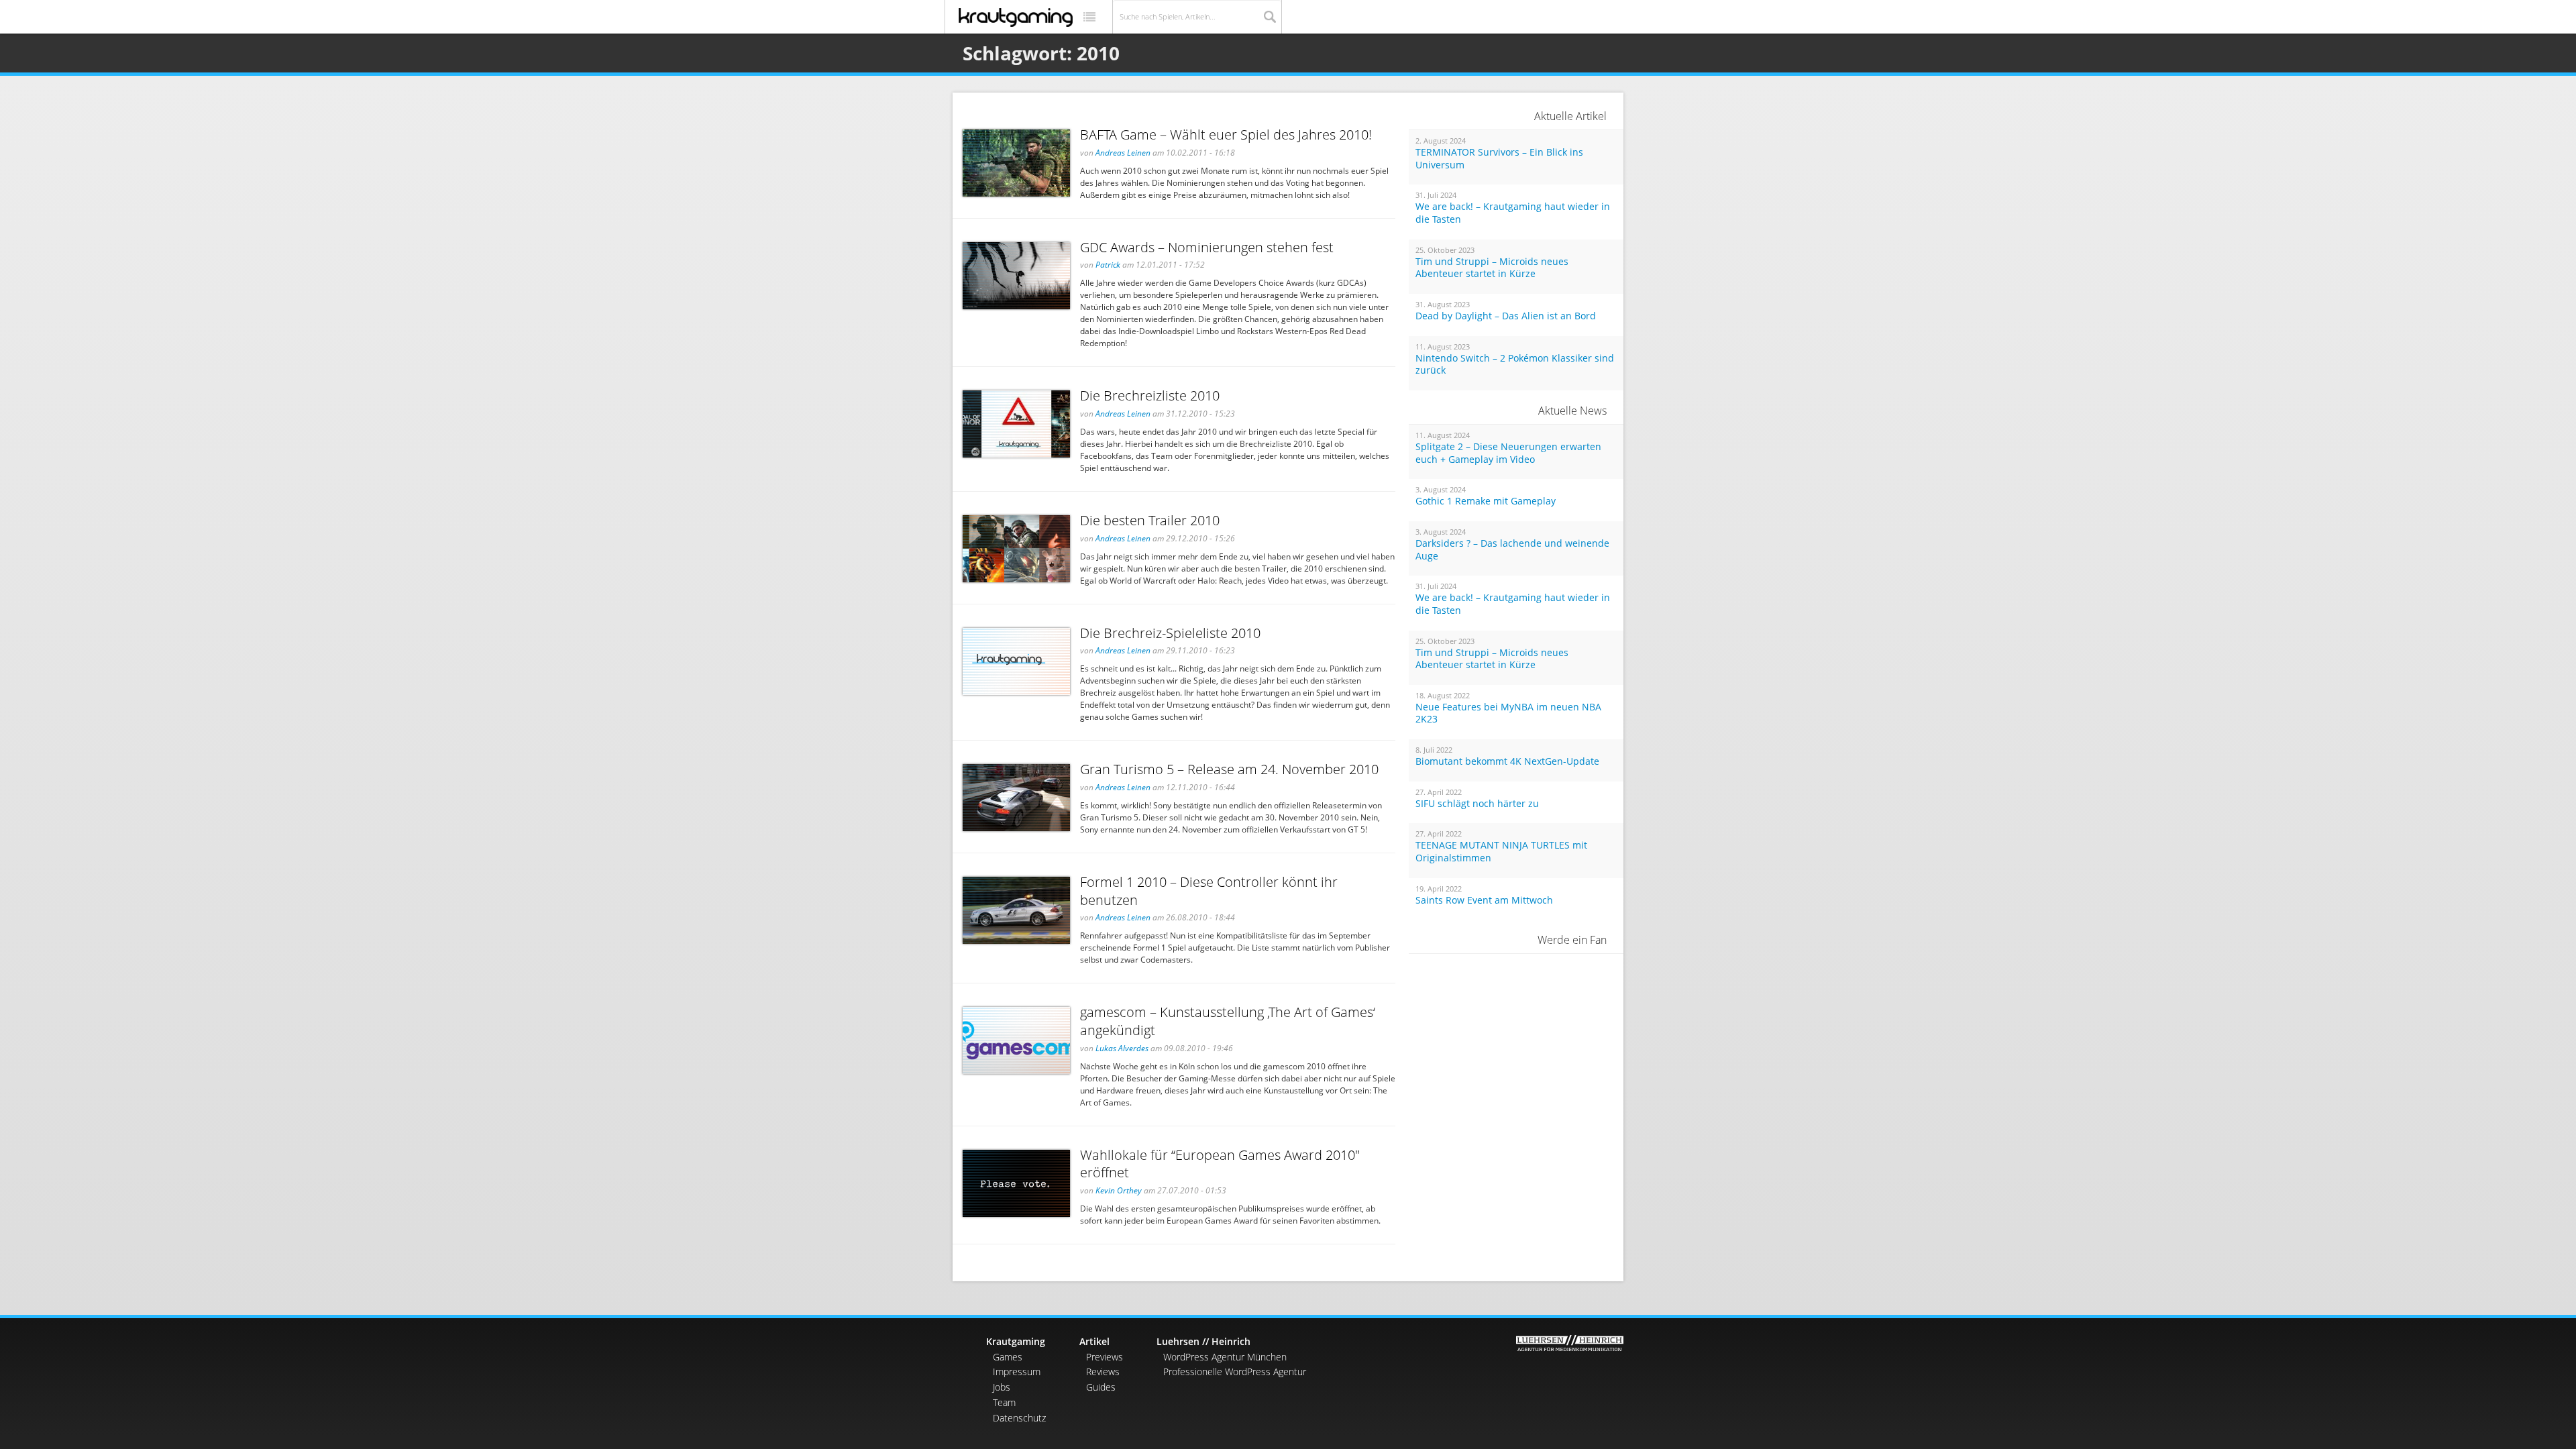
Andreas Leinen (1123, 153)
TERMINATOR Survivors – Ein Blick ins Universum (1499, 159)
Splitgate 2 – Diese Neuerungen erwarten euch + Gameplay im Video (1508, 453)
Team (1004, 1402)
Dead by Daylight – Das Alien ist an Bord (1506, 316)
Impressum (1017, 1372)
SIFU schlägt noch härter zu (1477, 804)
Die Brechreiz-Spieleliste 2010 (1170, 633)
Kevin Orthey (1119, 1190)
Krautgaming (1016, 1341)
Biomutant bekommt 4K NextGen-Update (1507, 761)
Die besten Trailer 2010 (1150, 520)
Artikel (1094, 1341)
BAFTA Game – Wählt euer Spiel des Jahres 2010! (1226, 135)
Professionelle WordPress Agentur (1235, 1372)
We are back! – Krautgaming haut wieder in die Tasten (1513, 213)
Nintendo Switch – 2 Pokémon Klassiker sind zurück (1515, 365)
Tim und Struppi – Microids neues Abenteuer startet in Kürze (1492, 268)
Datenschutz (1019, 1418)
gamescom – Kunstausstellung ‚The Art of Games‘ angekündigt (1228, 1021)
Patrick (1108, 265)
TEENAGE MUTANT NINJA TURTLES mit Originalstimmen (1501, 852)
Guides (1101, 1387)
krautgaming (1016, 17)
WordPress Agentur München (1225, 1357)
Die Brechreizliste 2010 (1150, 395)
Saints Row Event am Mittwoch (1484, 900)
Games (1008, 1357)
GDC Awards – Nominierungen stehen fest (1207, 247)
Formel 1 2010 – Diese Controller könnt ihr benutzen (1209, 891)
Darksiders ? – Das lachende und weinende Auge (1512, 550)
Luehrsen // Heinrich (1203, 1341)
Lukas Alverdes (1122, 1048)
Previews (1105, 1357)
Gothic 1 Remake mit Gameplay (1486, 501)
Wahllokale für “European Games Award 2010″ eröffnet (1220, 1164)
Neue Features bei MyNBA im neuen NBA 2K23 (1508, 713)
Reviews (1103, 1372)
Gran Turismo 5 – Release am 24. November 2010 (1229, 769)
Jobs (1002, 1387)
